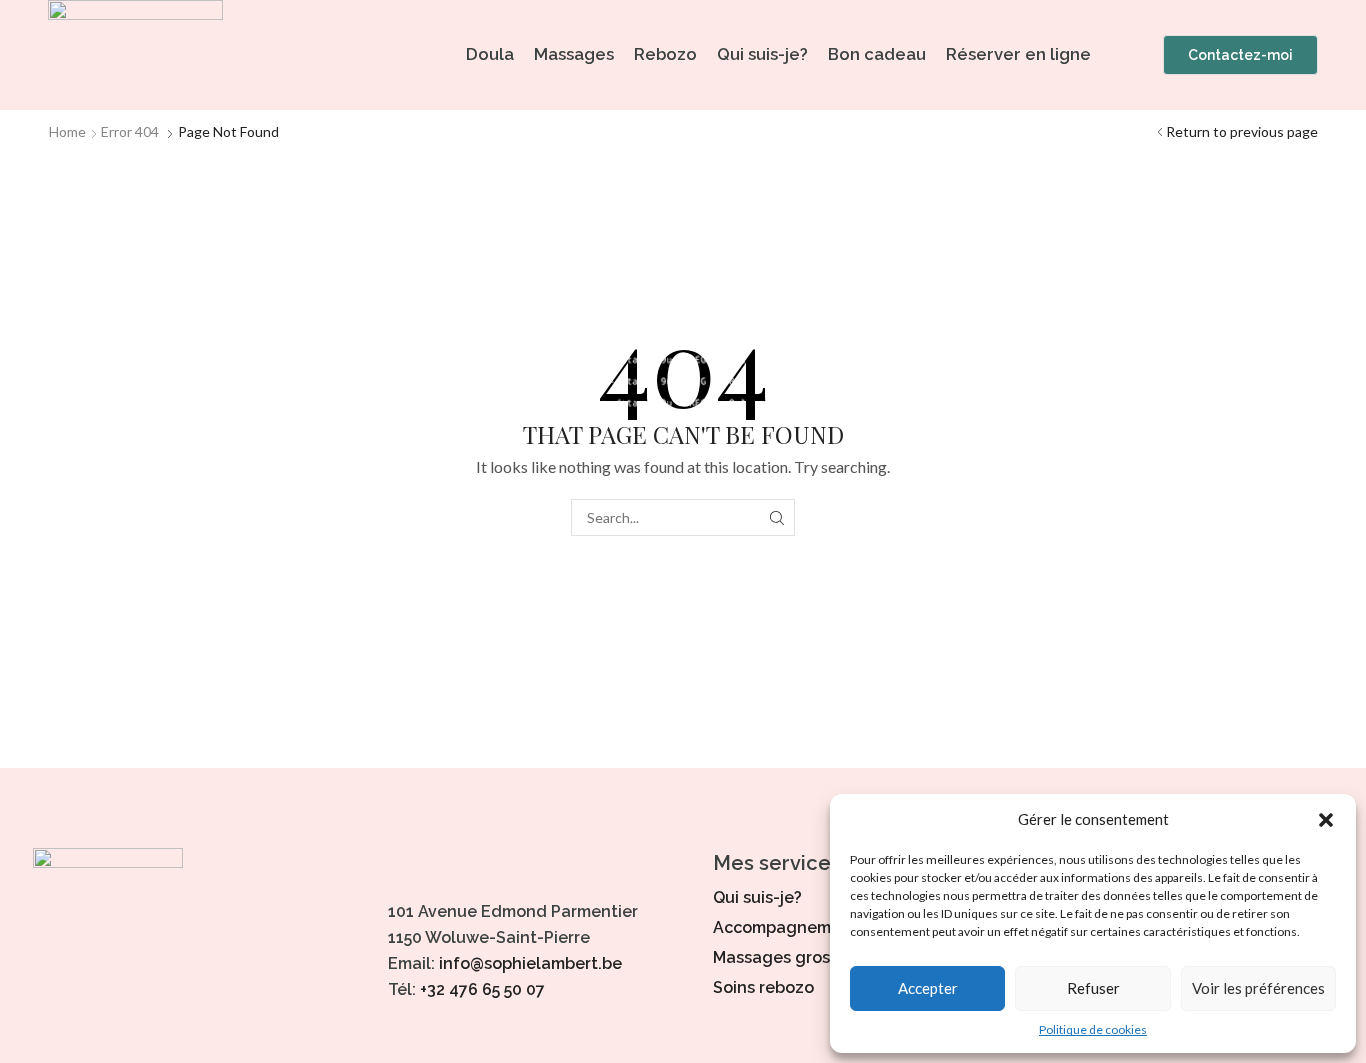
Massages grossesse (793, 957)
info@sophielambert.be (530, 963)
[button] (1326, 820)
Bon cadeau (877, 54)
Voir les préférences (1258, 988)
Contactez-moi (1240, 55)
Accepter (928, 988)
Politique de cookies (1093, 1029)
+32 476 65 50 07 (482, 989)
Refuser (1093, 988)
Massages (574, 54)
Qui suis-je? (762, 54)
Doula (490, 54)
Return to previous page (1242, 131)
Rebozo (665, 54)
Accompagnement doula (810, 927)
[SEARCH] (776, 517)
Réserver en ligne (1018, 54)
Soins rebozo (763, 987)
